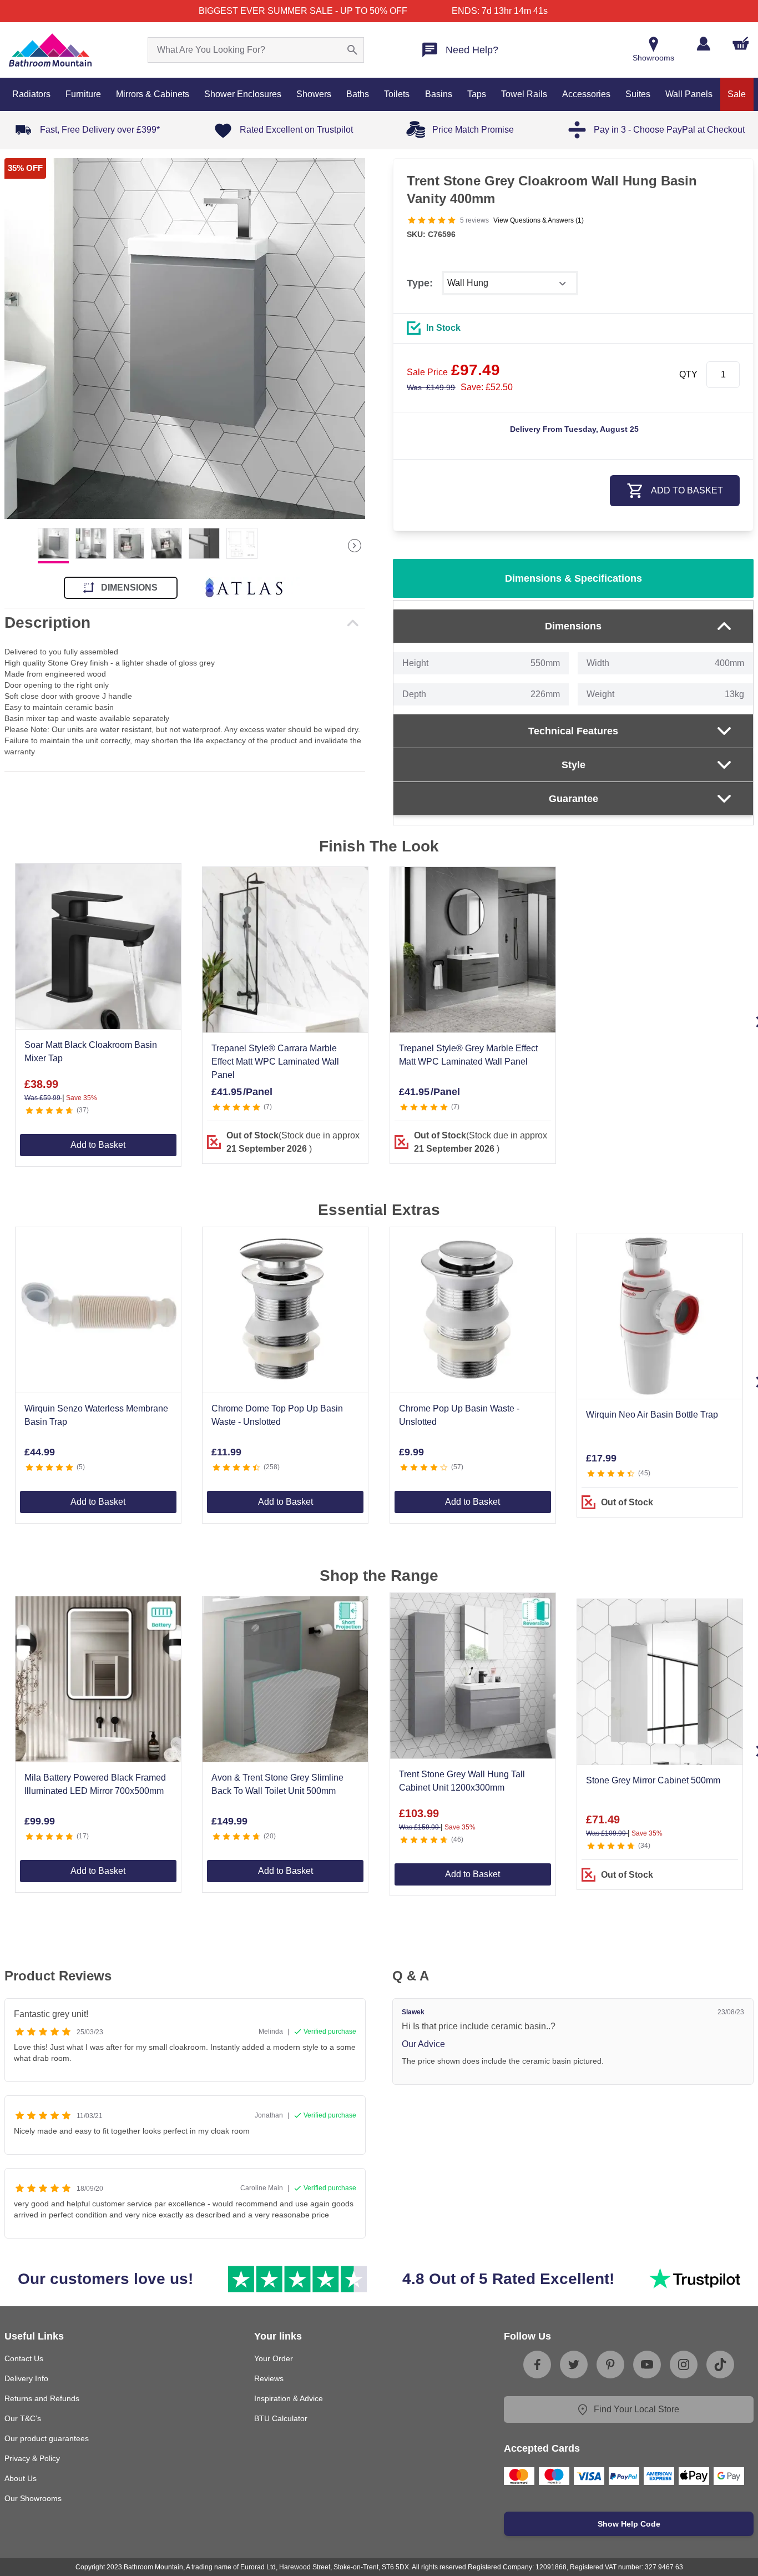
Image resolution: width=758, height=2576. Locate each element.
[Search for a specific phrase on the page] (352, 50)
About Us (21, 2478)
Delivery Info (26, 2378)
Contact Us (24, 2358)
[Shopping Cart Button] (741, 43)
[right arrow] (355, 546)
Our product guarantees (47, 2438)
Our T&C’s (23, 2418)
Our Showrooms (33, 2498)
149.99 (431, 387)
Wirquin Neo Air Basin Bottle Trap (652, 1415)
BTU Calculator (281, 2418)
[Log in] (703, 44)
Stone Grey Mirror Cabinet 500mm (653, 1780)
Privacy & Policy (32, 2458)
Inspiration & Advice (289, 2398)
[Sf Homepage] (50, 50)
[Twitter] (574, 2365)
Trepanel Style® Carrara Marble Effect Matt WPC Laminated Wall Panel (275, 1062)
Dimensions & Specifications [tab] (573, 578)
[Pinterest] (610, 2365)
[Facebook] (537, 2365)
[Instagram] (684, 2365)
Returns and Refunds (42, 2398)
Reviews (269, 2378)
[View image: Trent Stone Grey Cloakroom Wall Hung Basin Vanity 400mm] (185, 339)
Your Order (274, 2358)
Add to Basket (98, 1145)
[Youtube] (647, 2365)
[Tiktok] (720, 2365)
